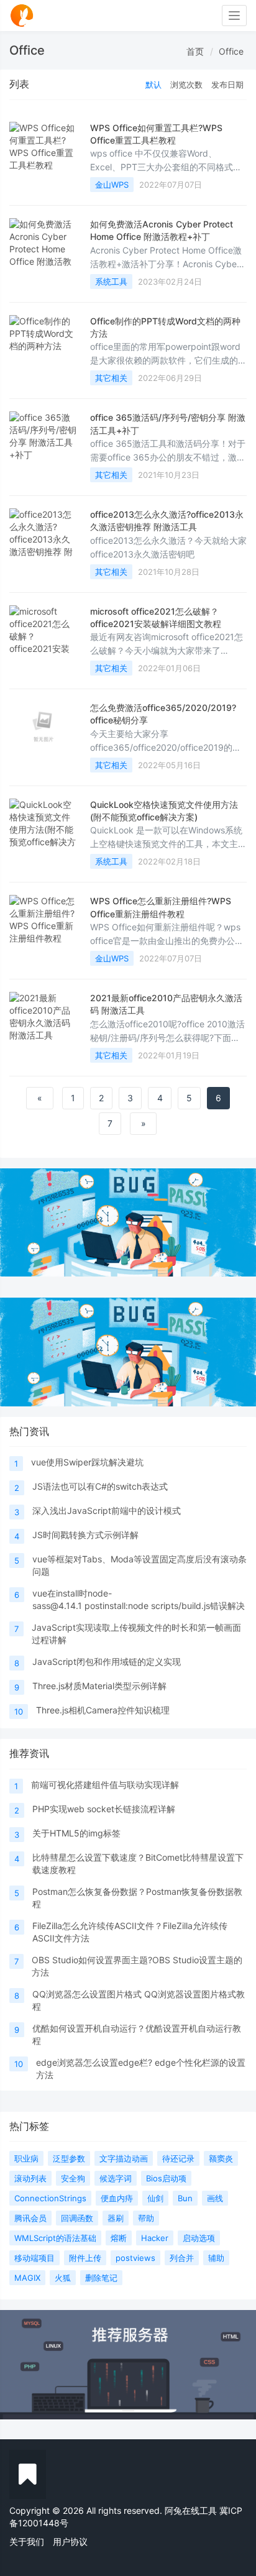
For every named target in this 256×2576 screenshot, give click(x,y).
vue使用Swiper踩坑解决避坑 (87, 1462)
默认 (153, 85)
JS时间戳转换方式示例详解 (85, 1535)
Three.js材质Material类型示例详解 (99, 1686)
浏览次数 (186, 85)
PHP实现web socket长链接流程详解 (104, 1809)
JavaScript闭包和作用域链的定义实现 (107, 1662)
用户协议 (70, 2542)
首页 (195, 51)
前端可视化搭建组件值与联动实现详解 (105, 1785)
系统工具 (111, 282)
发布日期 (227, 85)
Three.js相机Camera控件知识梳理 (103, 1710)
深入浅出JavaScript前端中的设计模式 (107, 1510)
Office (231, 51)
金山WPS (112, 185)
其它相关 (111, 378)
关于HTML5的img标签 (76, 1833)
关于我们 (27, 2542)
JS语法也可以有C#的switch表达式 (100, 1486)
